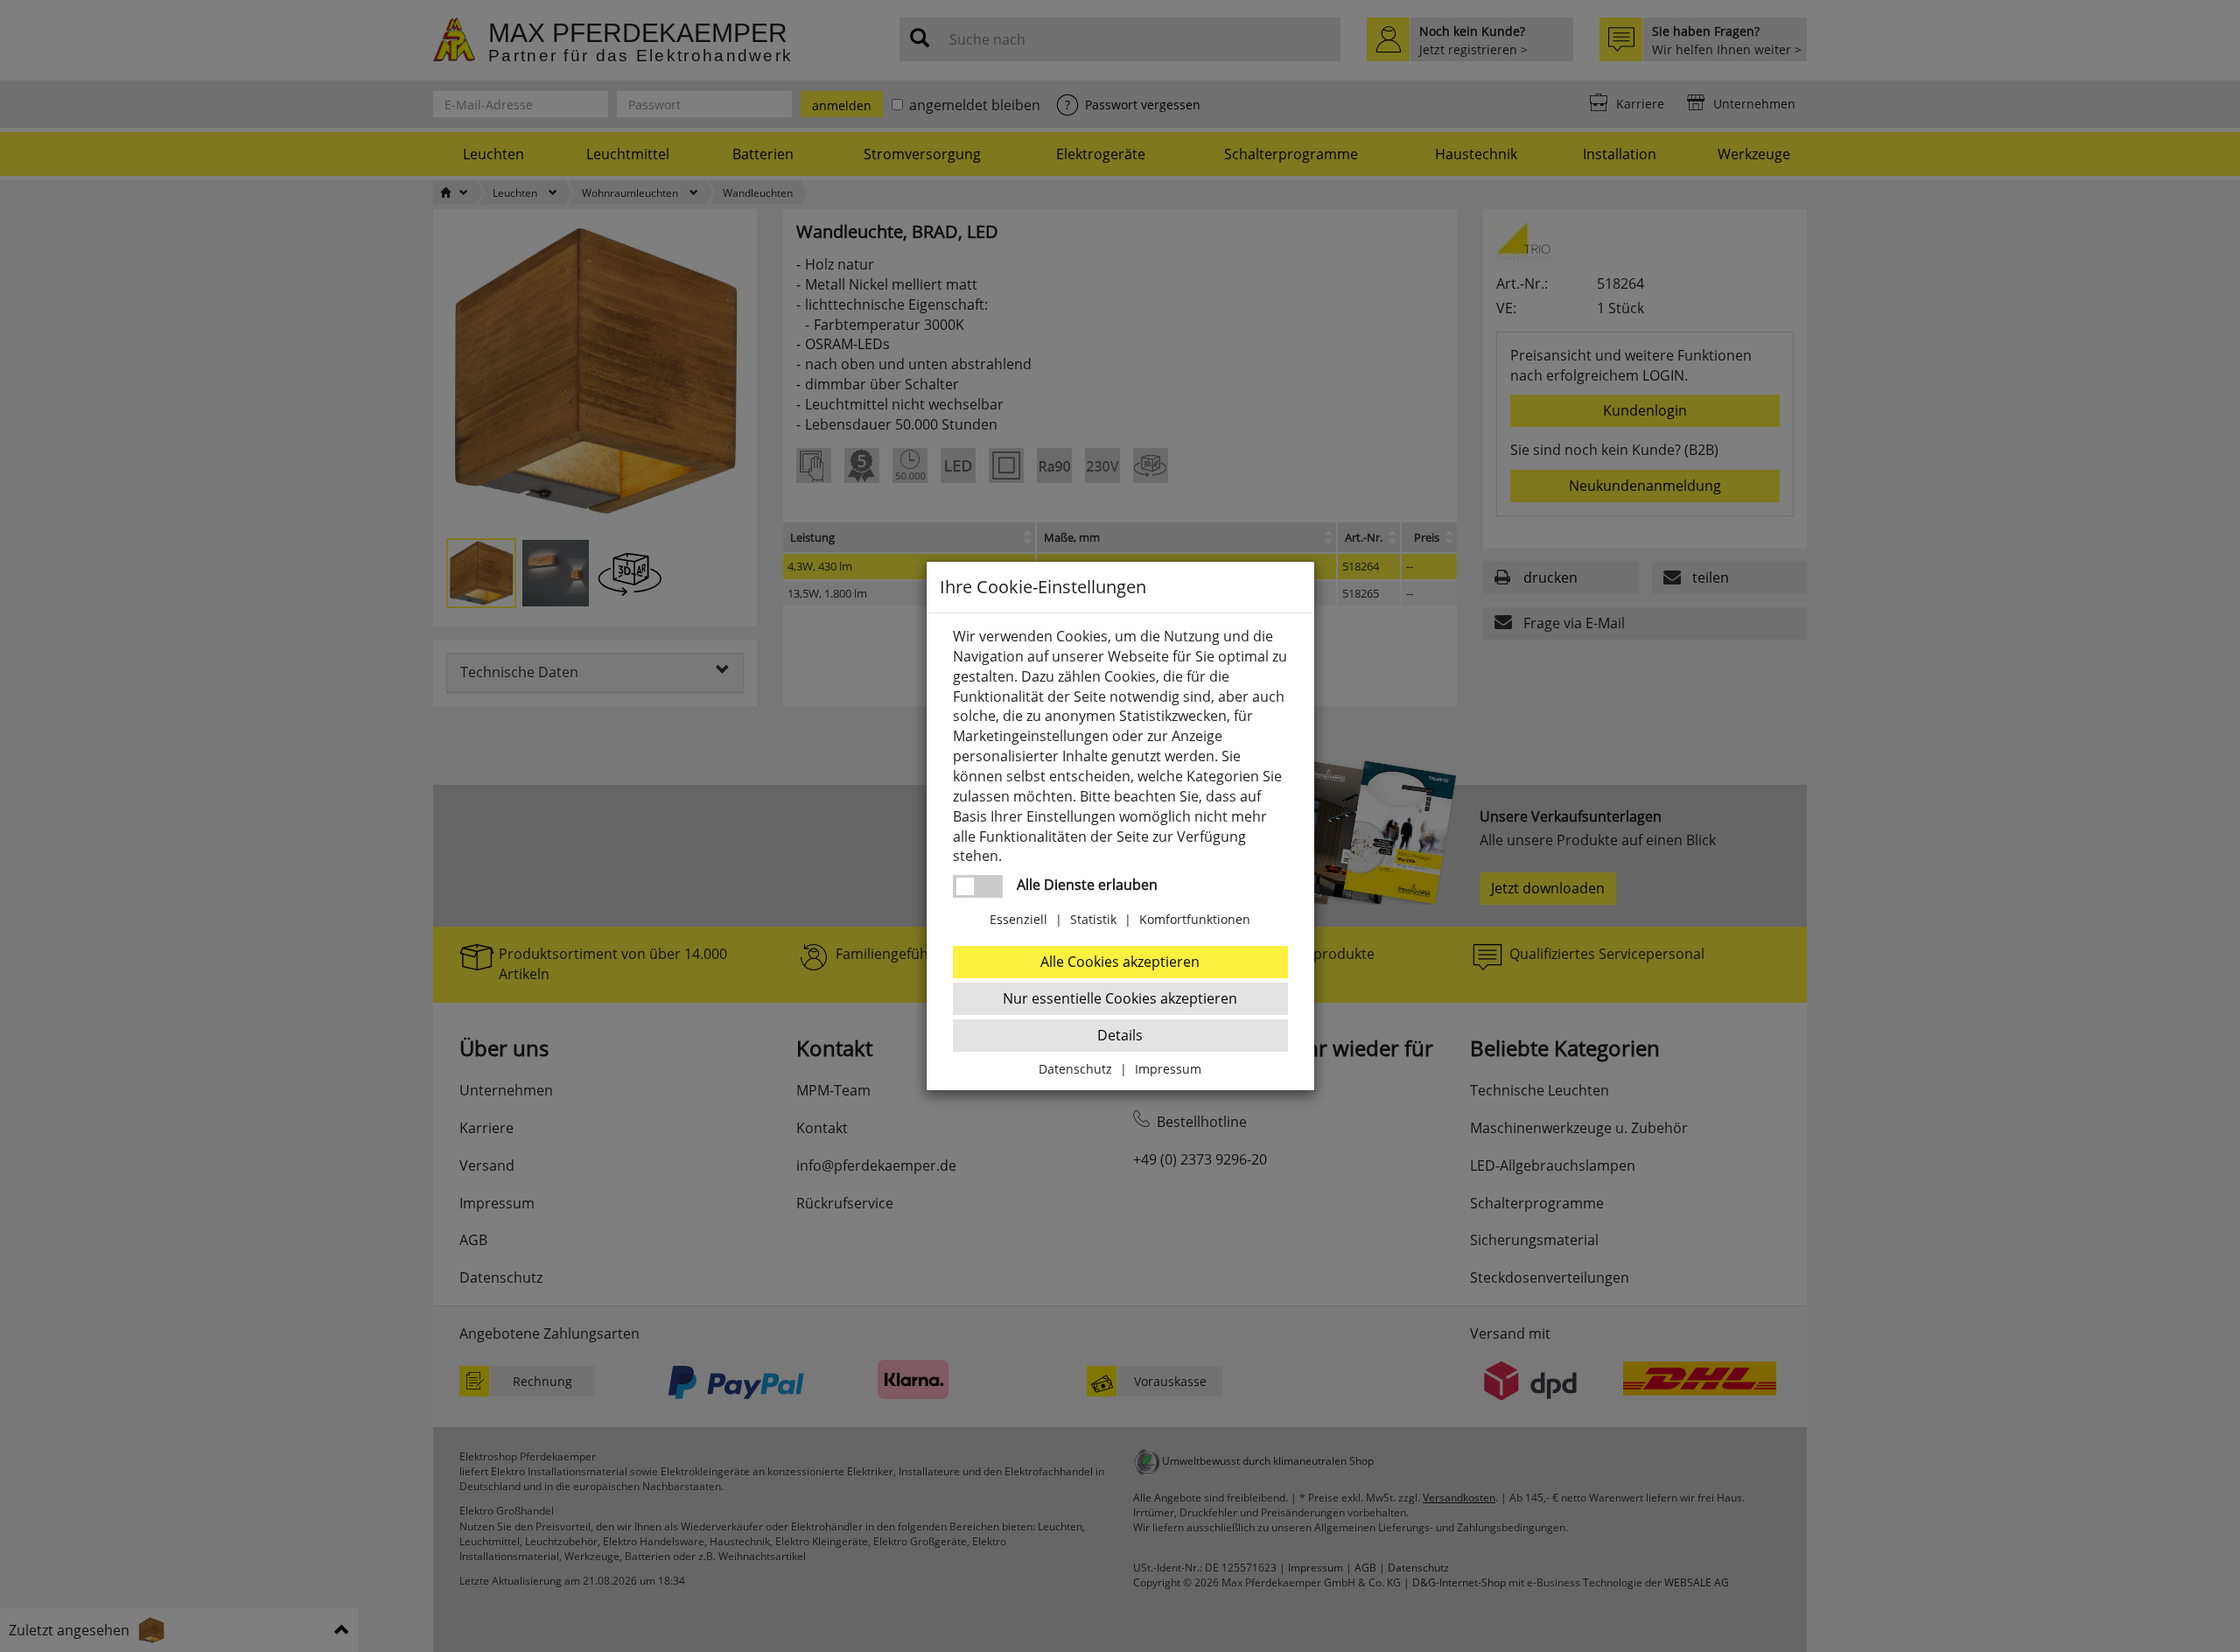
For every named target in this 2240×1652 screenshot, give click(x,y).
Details (1120, 1035)
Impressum (1168, 1069)
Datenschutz (1075, 1069)
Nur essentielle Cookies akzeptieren (1120, 998)
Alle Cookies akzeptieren (1120, 962)
